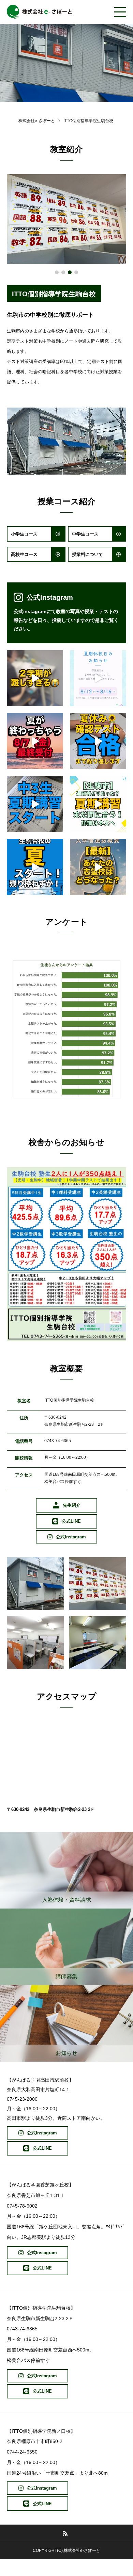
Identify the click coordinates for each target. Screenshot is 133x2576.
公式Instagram (50, 597)
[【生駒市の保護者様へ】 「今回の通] (98, 804)
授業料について (87, 554)
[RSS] (65, 2533)
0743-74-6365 (58, 1441)
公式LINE (71, 1521)
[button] (57, 272)
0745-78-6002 (22, 2206)
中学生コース (85, 534)
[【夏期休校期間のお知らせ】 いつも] (98, 678)
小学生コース (24, 534)
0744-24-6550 (22, 2452)
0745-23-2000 (22, 2099)
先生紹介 (72, 1505)
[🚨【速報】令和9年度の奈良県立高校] (98, 867)
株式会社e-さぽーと (37, 121)
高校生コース (24, 554)
